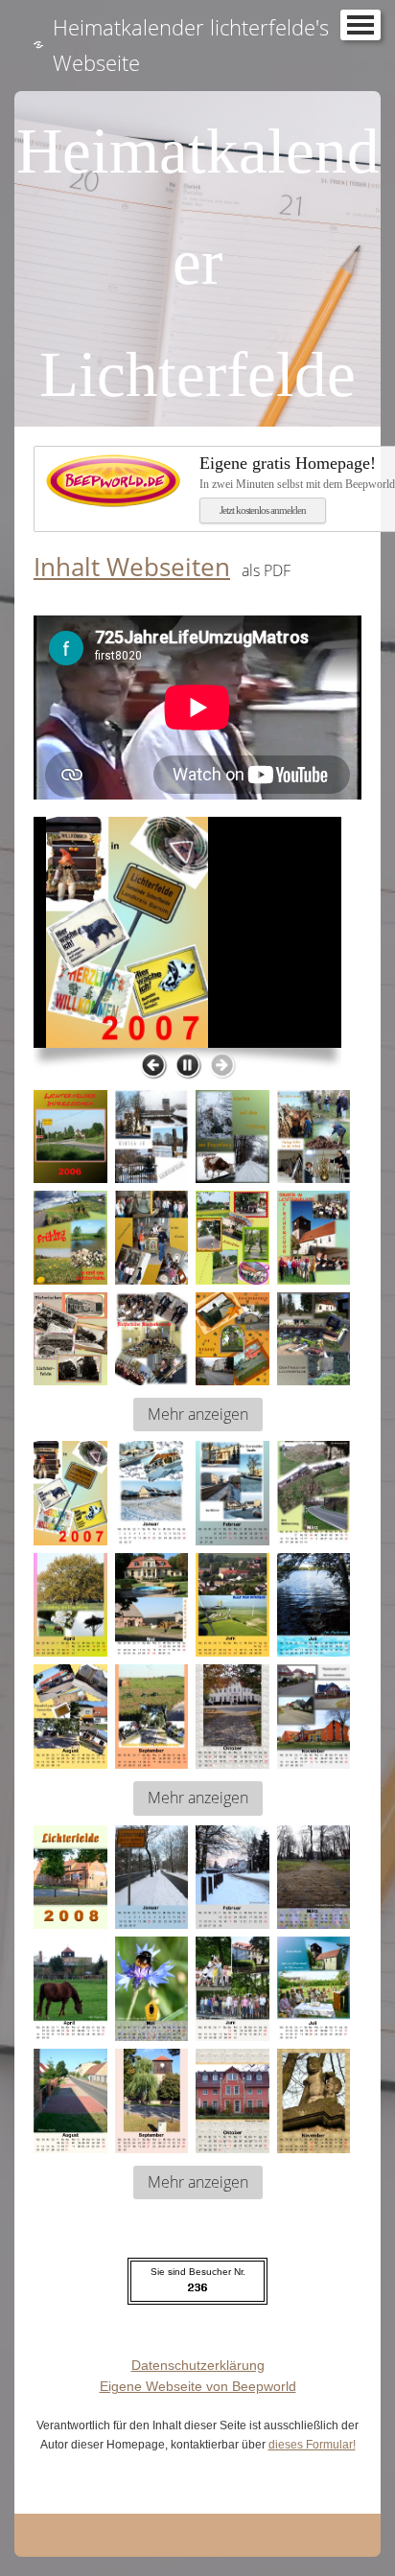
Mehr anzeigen (198, 1414)
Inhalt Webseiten (132, 567)
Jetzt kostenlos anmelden (263, 510)
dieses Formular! (312, 2445)
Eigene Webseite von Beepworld (198, 2386)
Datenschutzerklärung (198, 2365)
